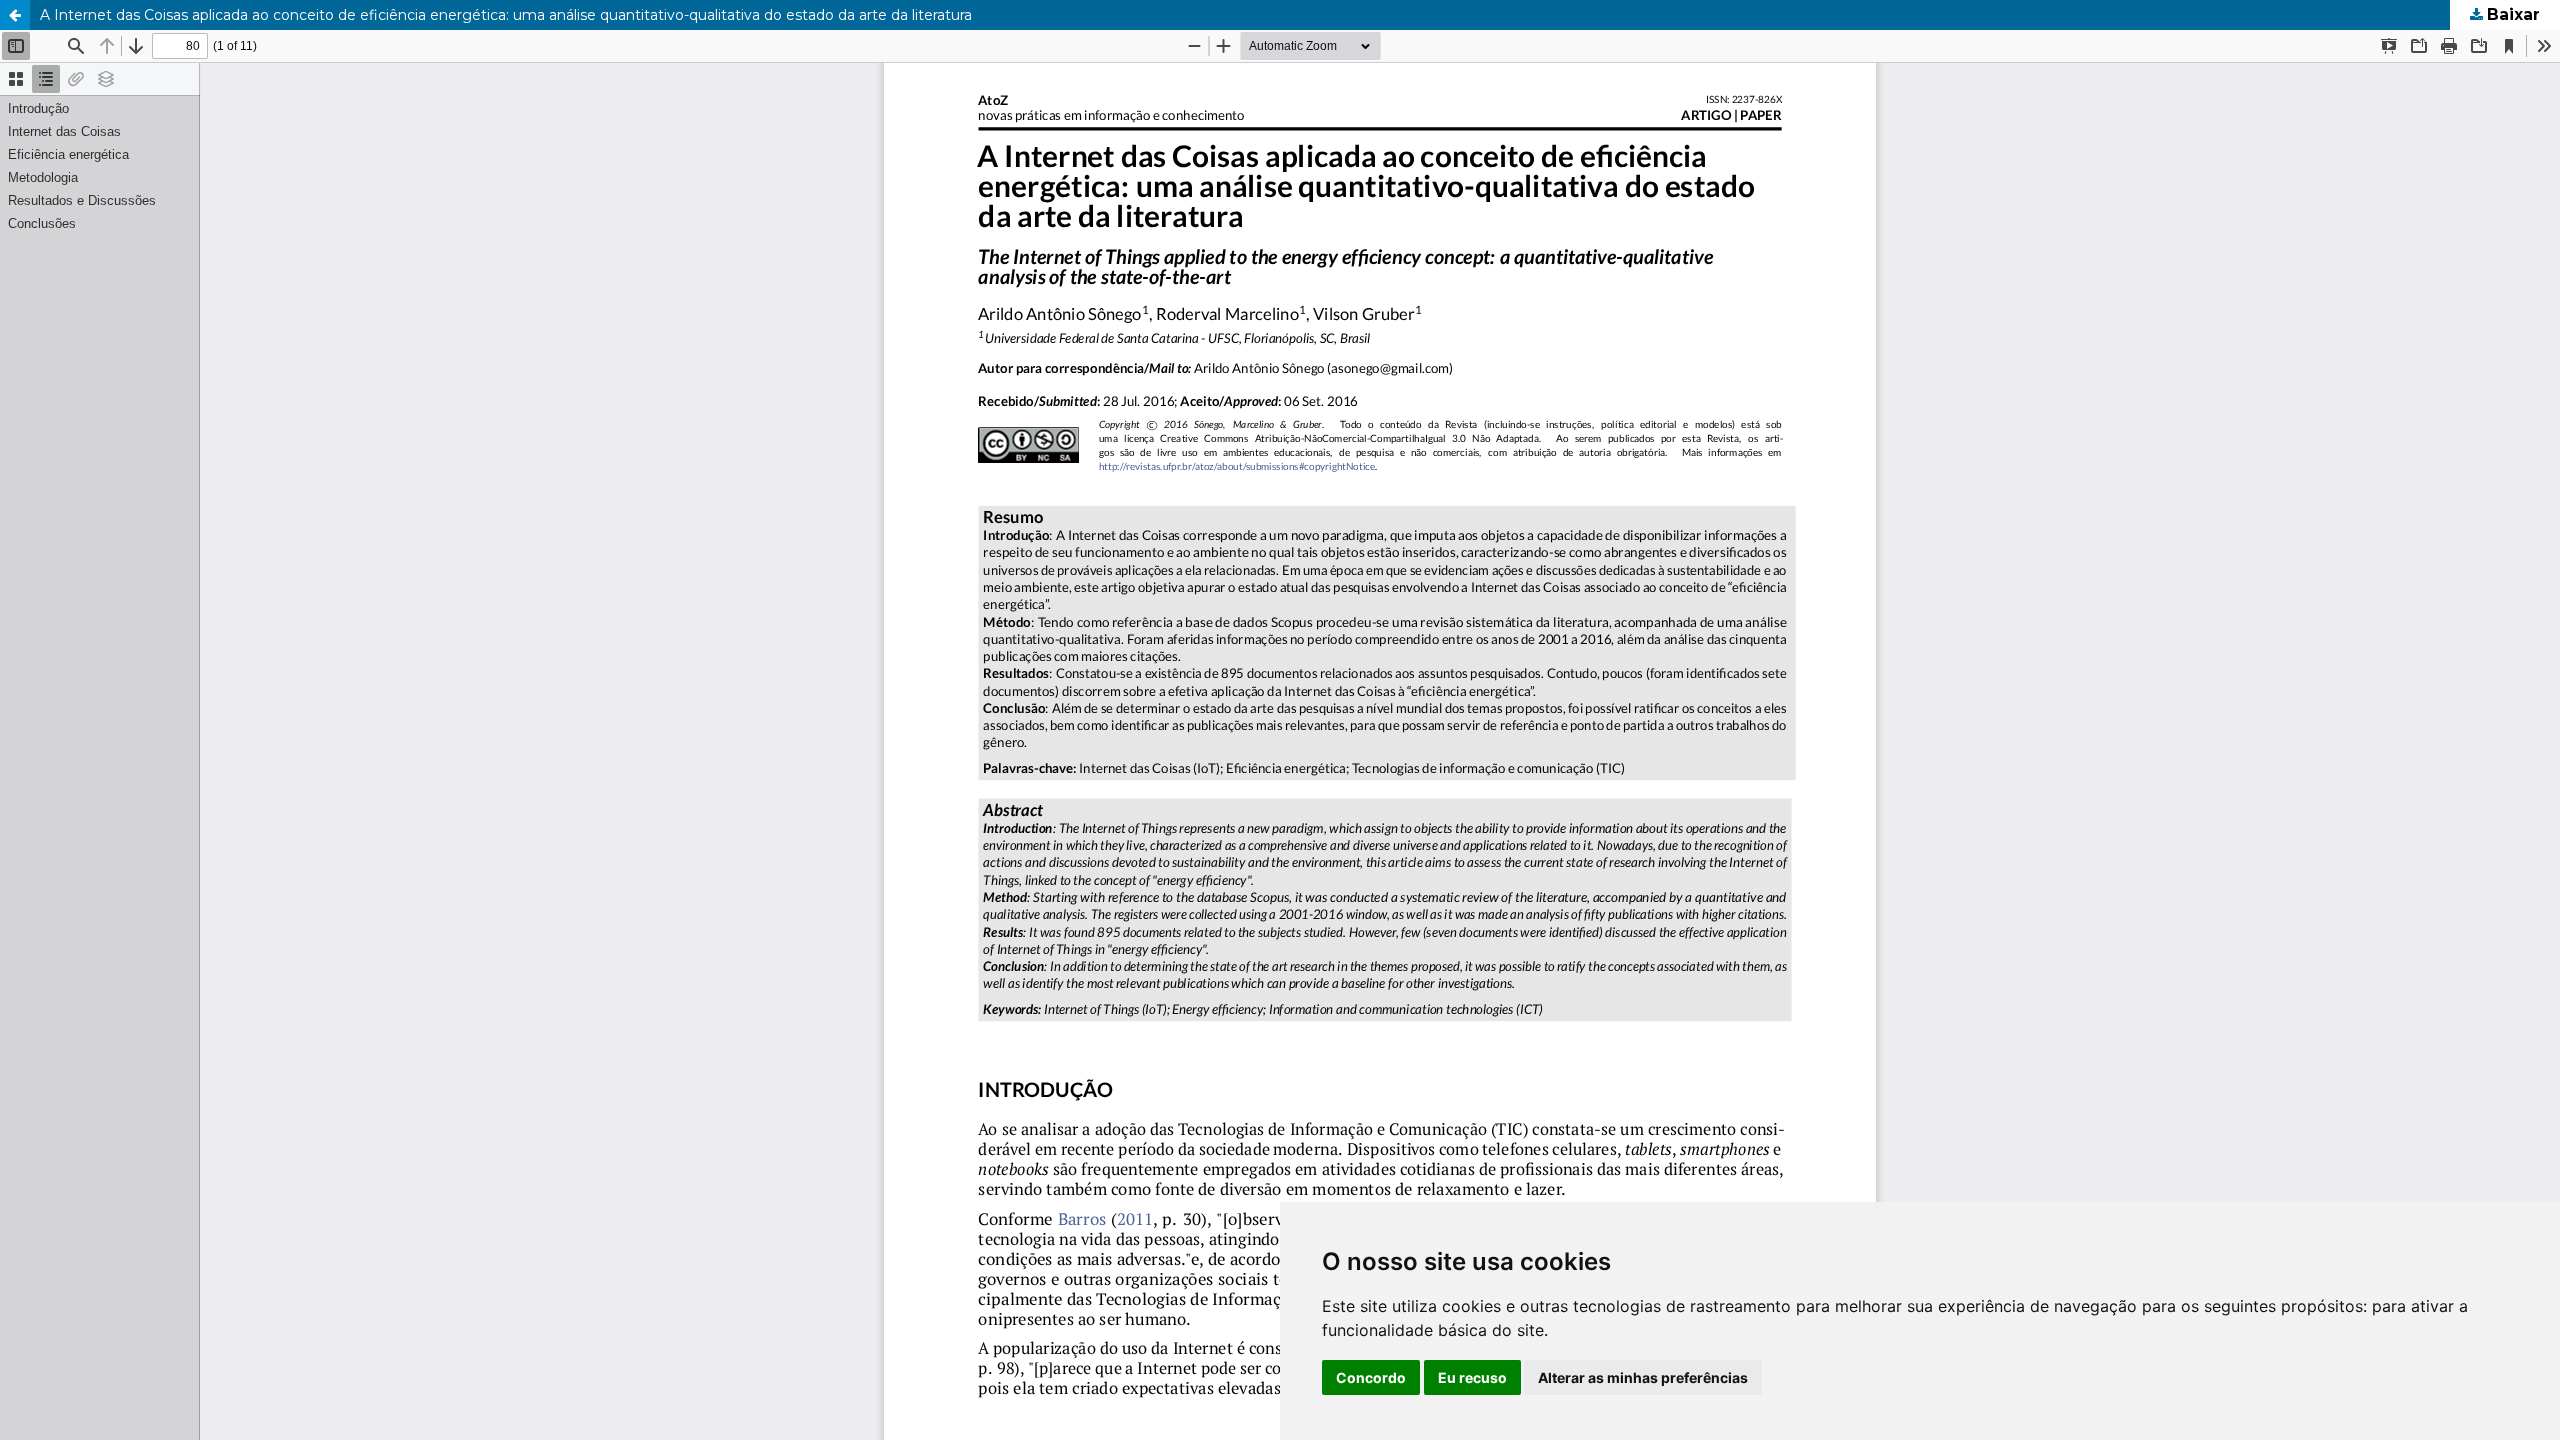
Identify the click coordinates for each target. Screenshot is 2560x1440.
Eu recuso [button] (1472, 1377)
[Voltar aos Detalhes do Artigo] (15, 15)
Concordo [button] (1371, 1377)
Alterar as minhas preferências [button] (1643, 1377)
